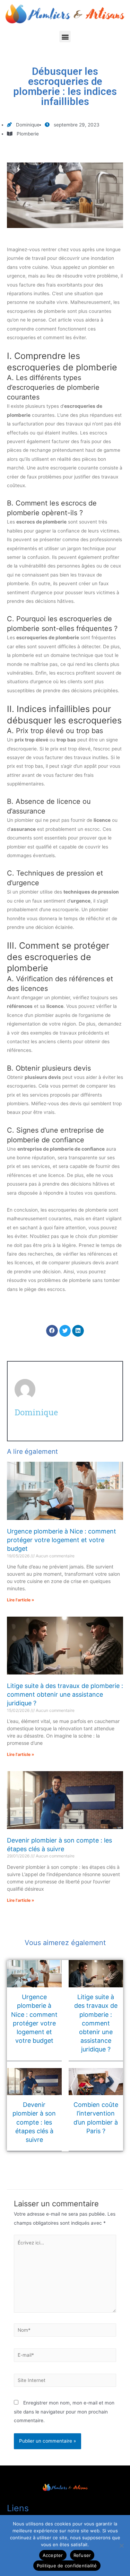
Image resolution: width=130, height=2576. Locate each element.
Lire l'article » (21, 1600)
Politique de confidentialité (67, 2566)
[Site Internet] (65, 2382)
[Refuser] (121, 2546)
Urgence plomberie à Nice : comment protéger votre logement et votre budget (62, 1540)
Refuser (82, 2555)
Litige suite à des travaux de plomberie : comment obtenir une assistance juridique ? (65, 1694)
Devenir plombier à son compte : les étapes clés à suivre (34, 2122)
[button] (65, 37)
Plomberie (28, 134)
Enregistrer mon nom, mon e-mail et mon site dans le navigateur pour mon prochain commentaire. (64, 2412)
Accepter (53, 2555)
